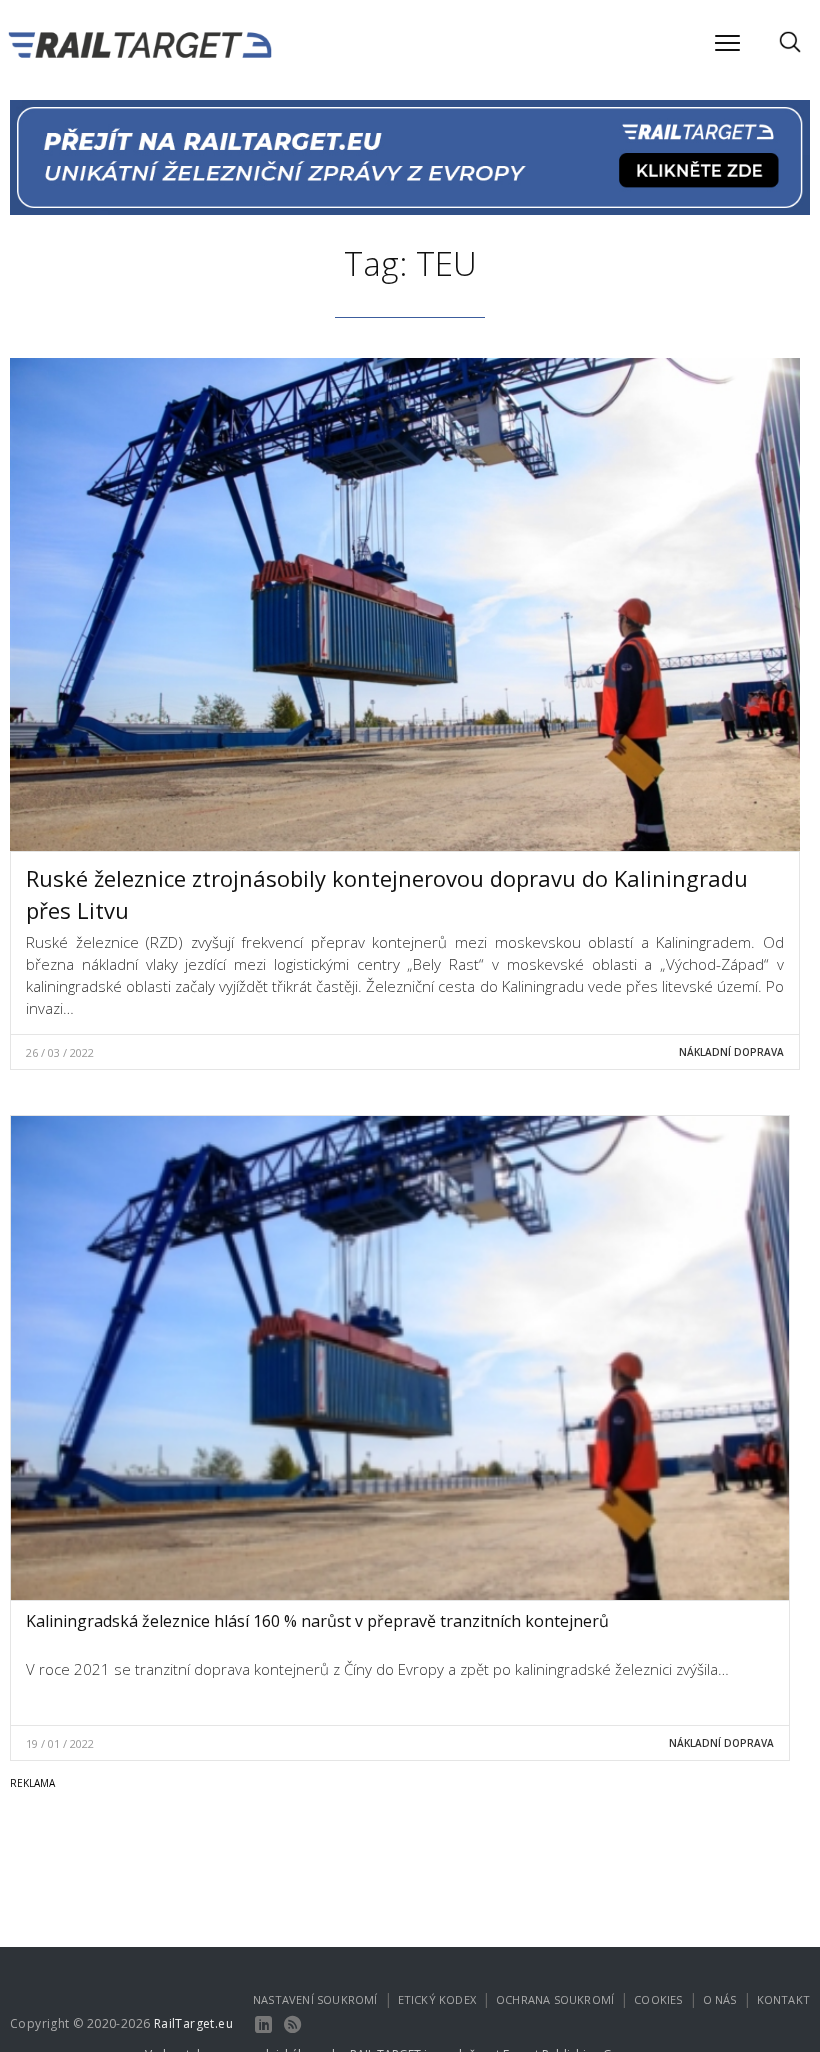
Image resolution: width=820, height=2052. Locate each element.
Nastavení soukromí (315, 1999)
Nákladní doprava (731, 1052)
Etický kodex (437, 1999)
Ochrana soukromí (555, 1999)
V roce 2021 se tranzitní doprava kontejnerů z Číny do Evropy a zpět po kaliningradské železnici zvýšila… (377, 1669)
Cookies (658, 1999)
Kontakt (783, 1999)
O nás (720, 1999)
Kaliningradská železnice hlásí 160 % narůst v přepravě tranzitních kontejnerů (317, 1621)
